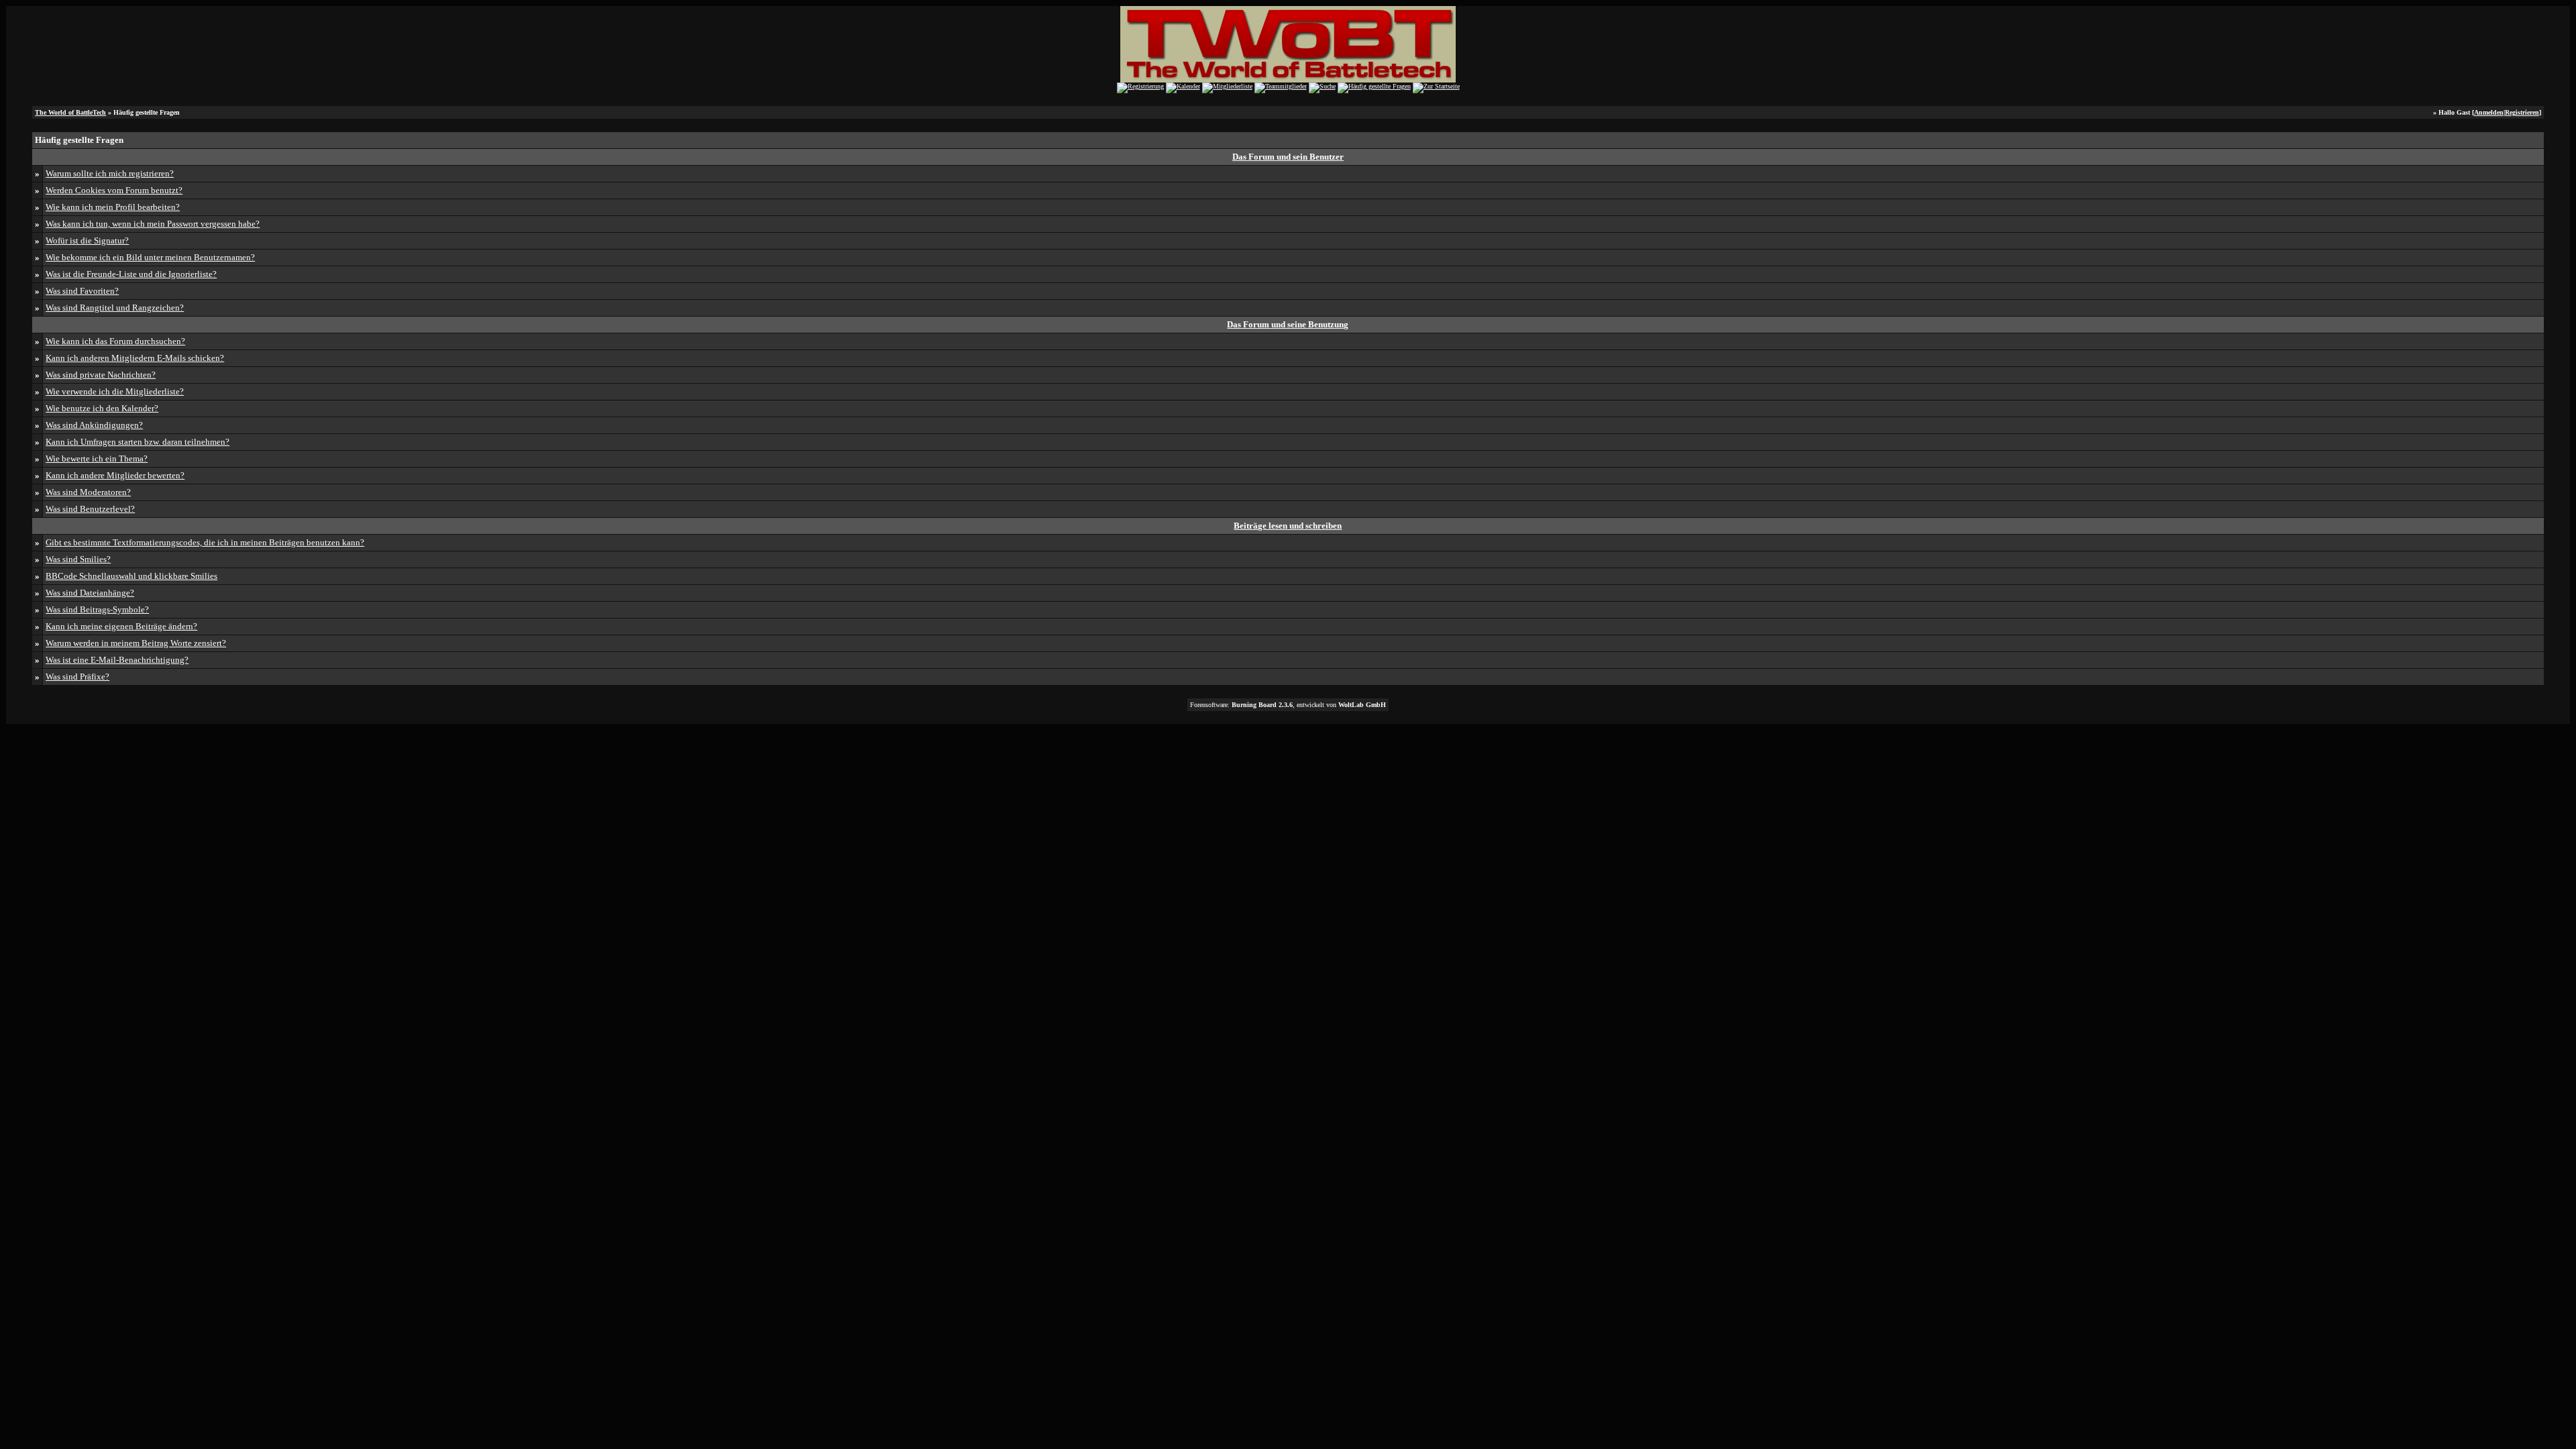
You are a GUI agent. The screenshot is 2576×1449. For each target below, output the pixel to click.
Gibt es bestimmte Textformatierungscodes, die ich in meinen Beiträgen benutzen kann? (205, 542)
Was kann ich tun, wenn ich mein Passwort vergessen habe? (153, 224)
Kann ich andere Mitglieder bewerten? (115, 475)
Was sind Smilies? (78, 559)
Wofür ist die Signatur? (87, 240)
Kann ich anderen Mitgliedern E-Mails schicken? (135, 358)
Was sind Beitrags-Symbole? (97, 609)
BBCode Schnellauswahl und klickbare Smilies (131, 576)
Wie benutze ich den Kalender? (102, 408)
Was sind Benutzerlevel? (90, 509)
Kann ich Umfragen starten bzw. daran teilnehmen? (138, 442)
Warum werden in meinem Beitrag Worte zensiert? (136, 643)
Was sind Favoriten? (82, 291)
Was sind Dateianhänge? (90, 593)
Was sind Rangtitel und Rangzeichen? (115, 308)
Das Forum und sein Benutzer (1288, 157)
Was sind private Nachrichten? (101, 375)
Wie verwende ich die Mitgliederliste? (115, 391)
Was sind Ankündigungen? (94, 425)
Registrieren (2522, 112)
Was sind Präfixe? (77, 677)
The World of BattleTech (70, 112)
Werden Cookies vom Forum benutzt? (114, 190)
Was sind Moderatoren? (88, 492)
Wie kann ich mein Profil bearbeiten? (113, 207)
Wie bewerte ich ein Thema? (97, 459)
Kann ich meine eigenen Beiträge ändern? (121, 626)
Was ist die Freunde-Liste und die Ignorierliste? (131, 274)
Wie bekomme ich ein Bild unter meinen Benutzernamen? (150, 257)
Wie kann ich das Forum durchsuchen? (115, 341)
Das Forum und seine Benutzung (1288, 324)
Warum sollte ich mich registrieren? (110, 173)
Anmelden (2489, 112)
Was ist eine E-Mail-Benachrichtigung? (117, 660)
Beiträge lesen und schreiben (1288, 526)
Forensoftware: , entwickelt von (1288, 705)
